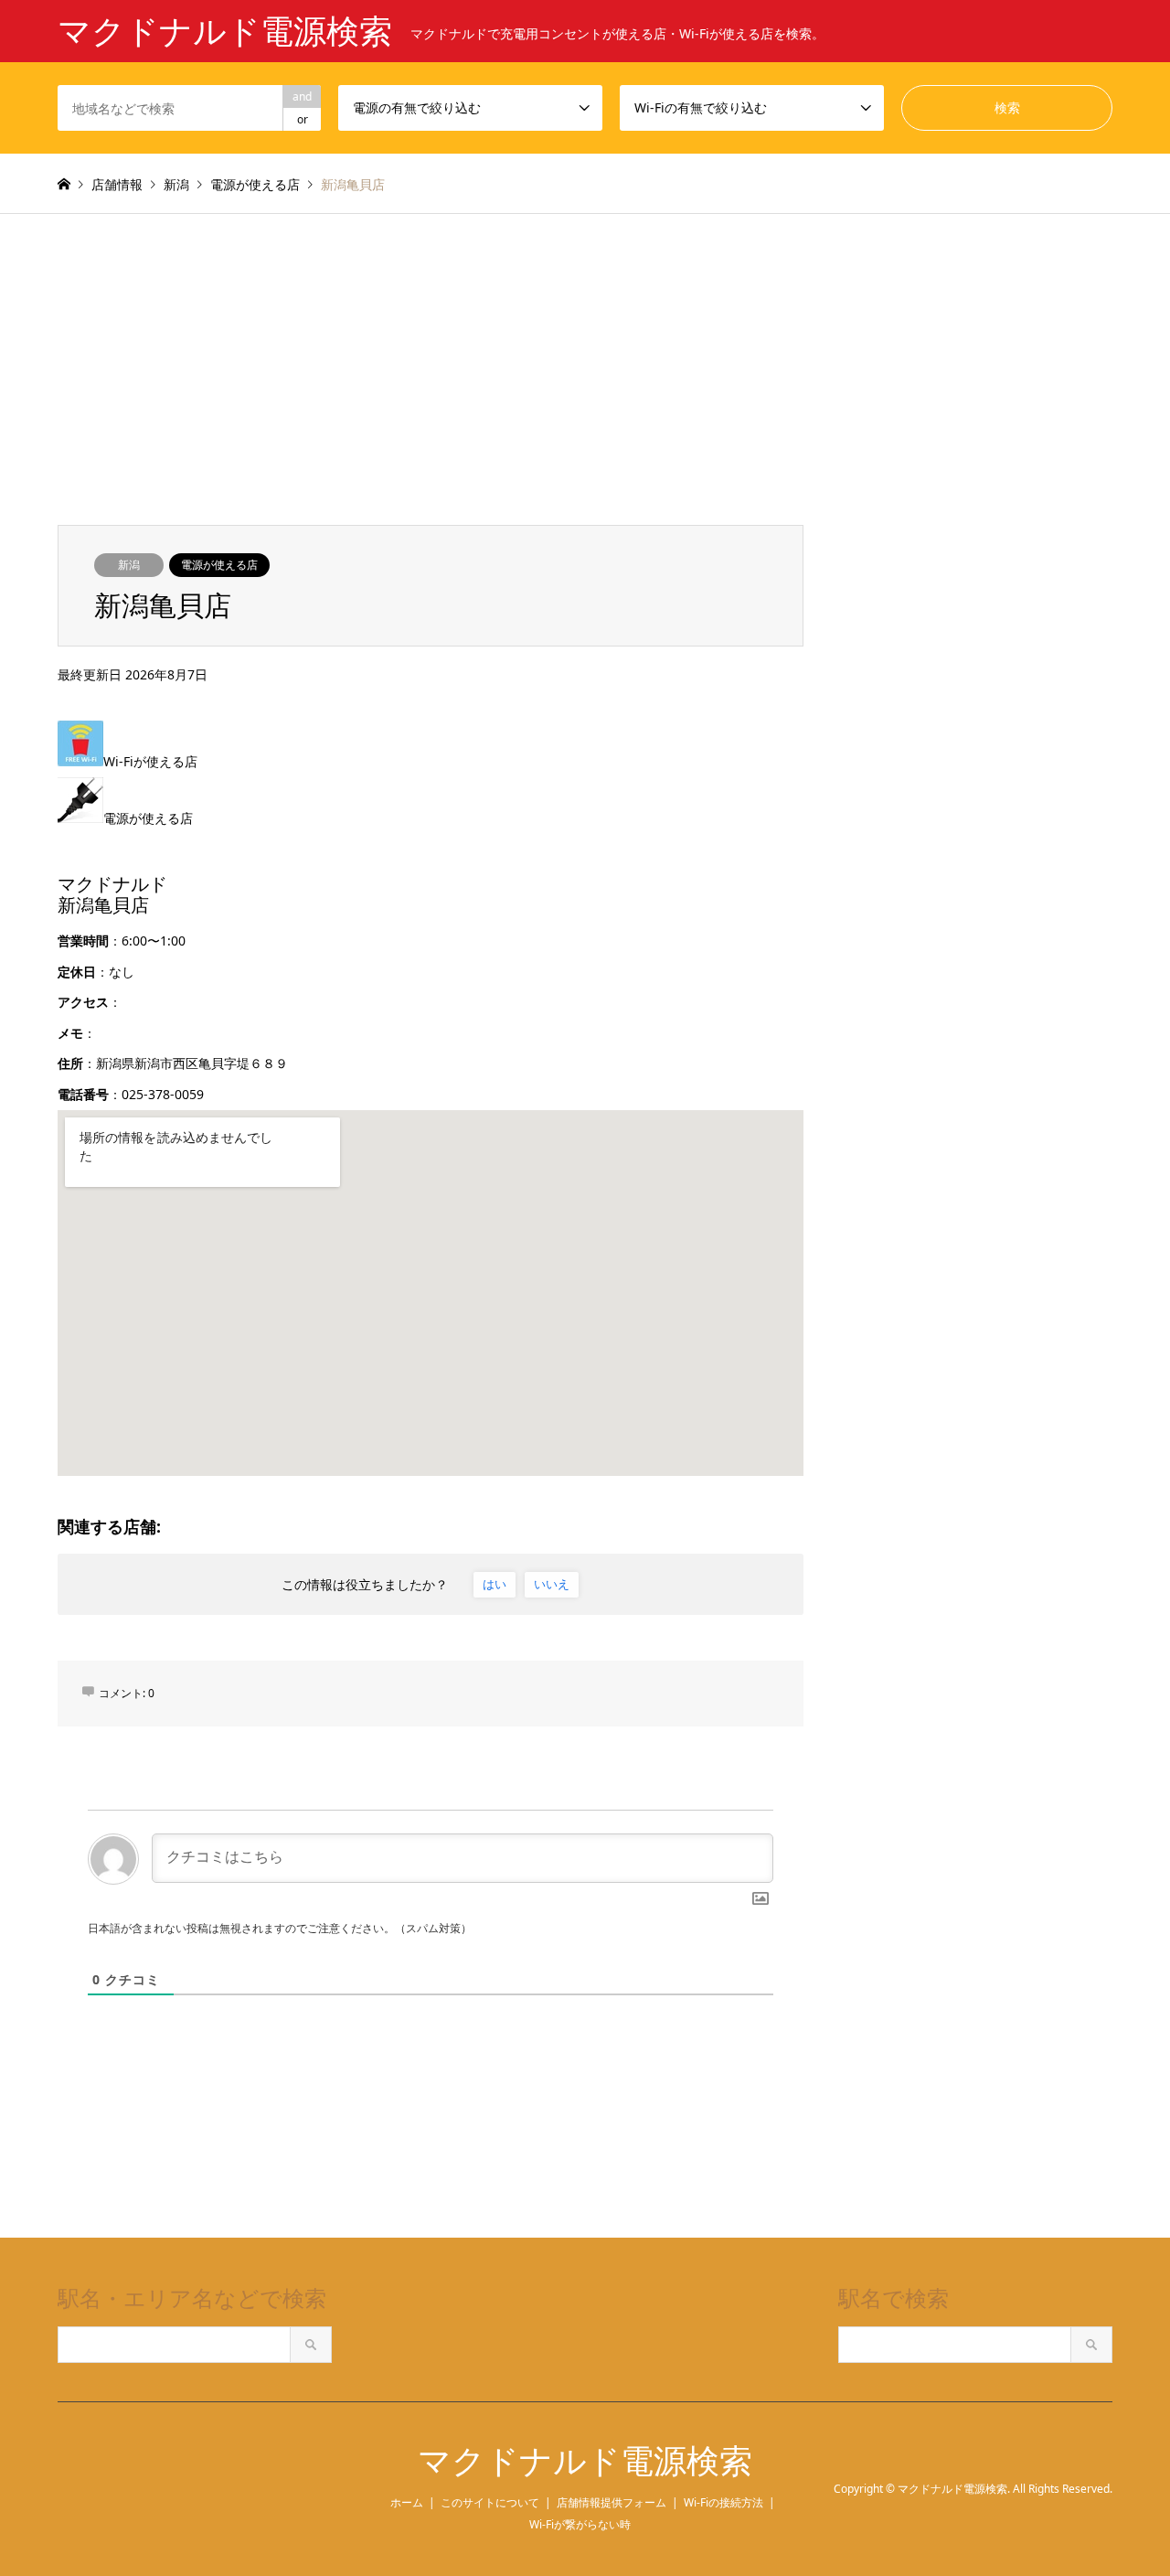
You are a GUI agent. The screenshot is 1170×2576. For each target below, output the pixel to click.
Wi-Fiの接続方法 (723, 2502)
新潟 (129, 565)
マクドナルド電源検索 (585, 2461)
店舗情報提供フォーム (612, 2502)
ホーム (407, 2502)
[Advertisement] (585, 351)
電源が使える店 (219, 565)
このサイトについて (490, 2502)
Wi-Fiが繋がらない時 (580, 2524)
